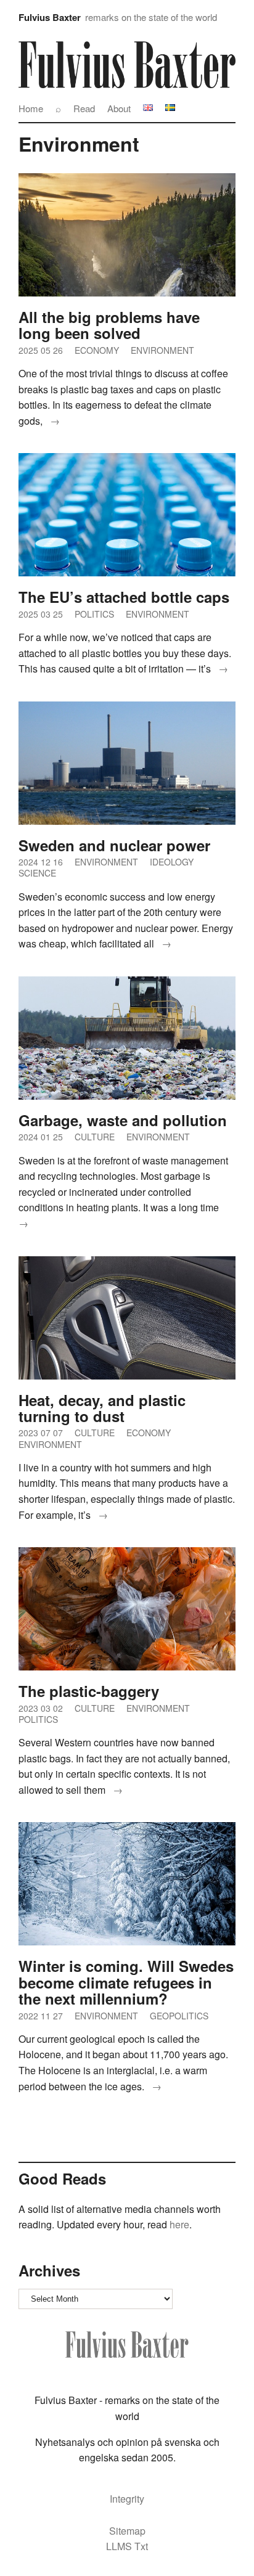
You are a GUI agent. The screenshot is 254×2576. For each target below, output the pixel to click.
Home (31, 108)
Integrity (127, 2499)
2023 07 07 (41, 1433)
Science (37, 873)
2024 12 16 (41, 862)
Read (84, 108)
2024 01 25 (41, 1137)
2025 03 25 (41, 614)
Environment (162, 350)
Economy (97, 350)
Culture (95, 1137)
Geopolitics (179, 2016)
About (119, 108)
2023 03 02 (41, 1708)
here (178, 2224)
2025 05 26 (41, 350)
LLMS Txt (127, 2546)
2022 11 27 (41, 2016)
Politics (94, 614)
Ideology (172, 862)
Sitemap (127, 2531)
